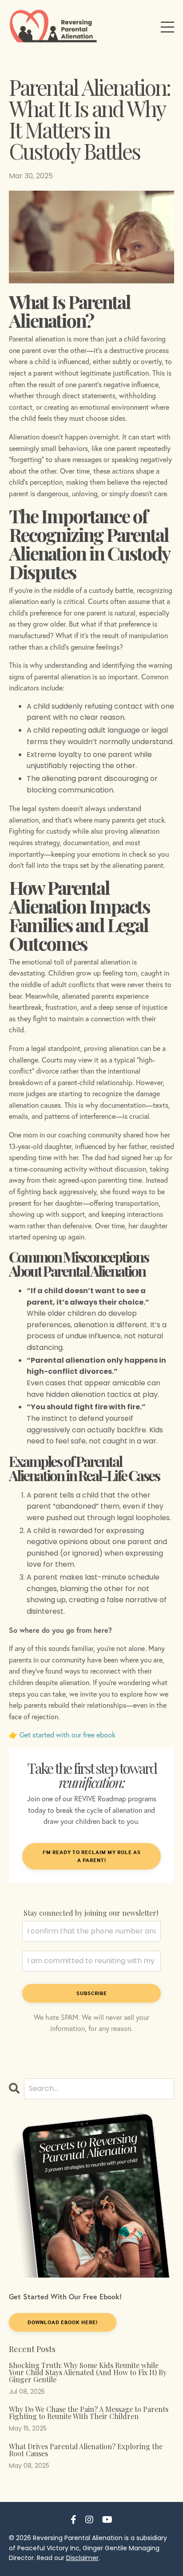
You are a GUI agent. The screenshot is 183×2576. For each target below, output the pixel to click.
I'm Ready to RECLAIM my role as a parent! (92, 1856)
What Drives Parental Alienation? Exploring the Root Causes (86, 2450)
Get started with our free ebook (68, 1735)
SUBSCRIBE (92, 1993)
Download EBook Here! (63, 2322)
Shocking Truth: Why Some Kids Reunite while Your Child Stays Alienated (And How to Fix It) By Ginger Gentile (88, 2372)
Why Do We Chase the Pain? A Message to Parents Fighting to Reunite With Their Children (89, 2413)
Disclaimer (82, 2558)
